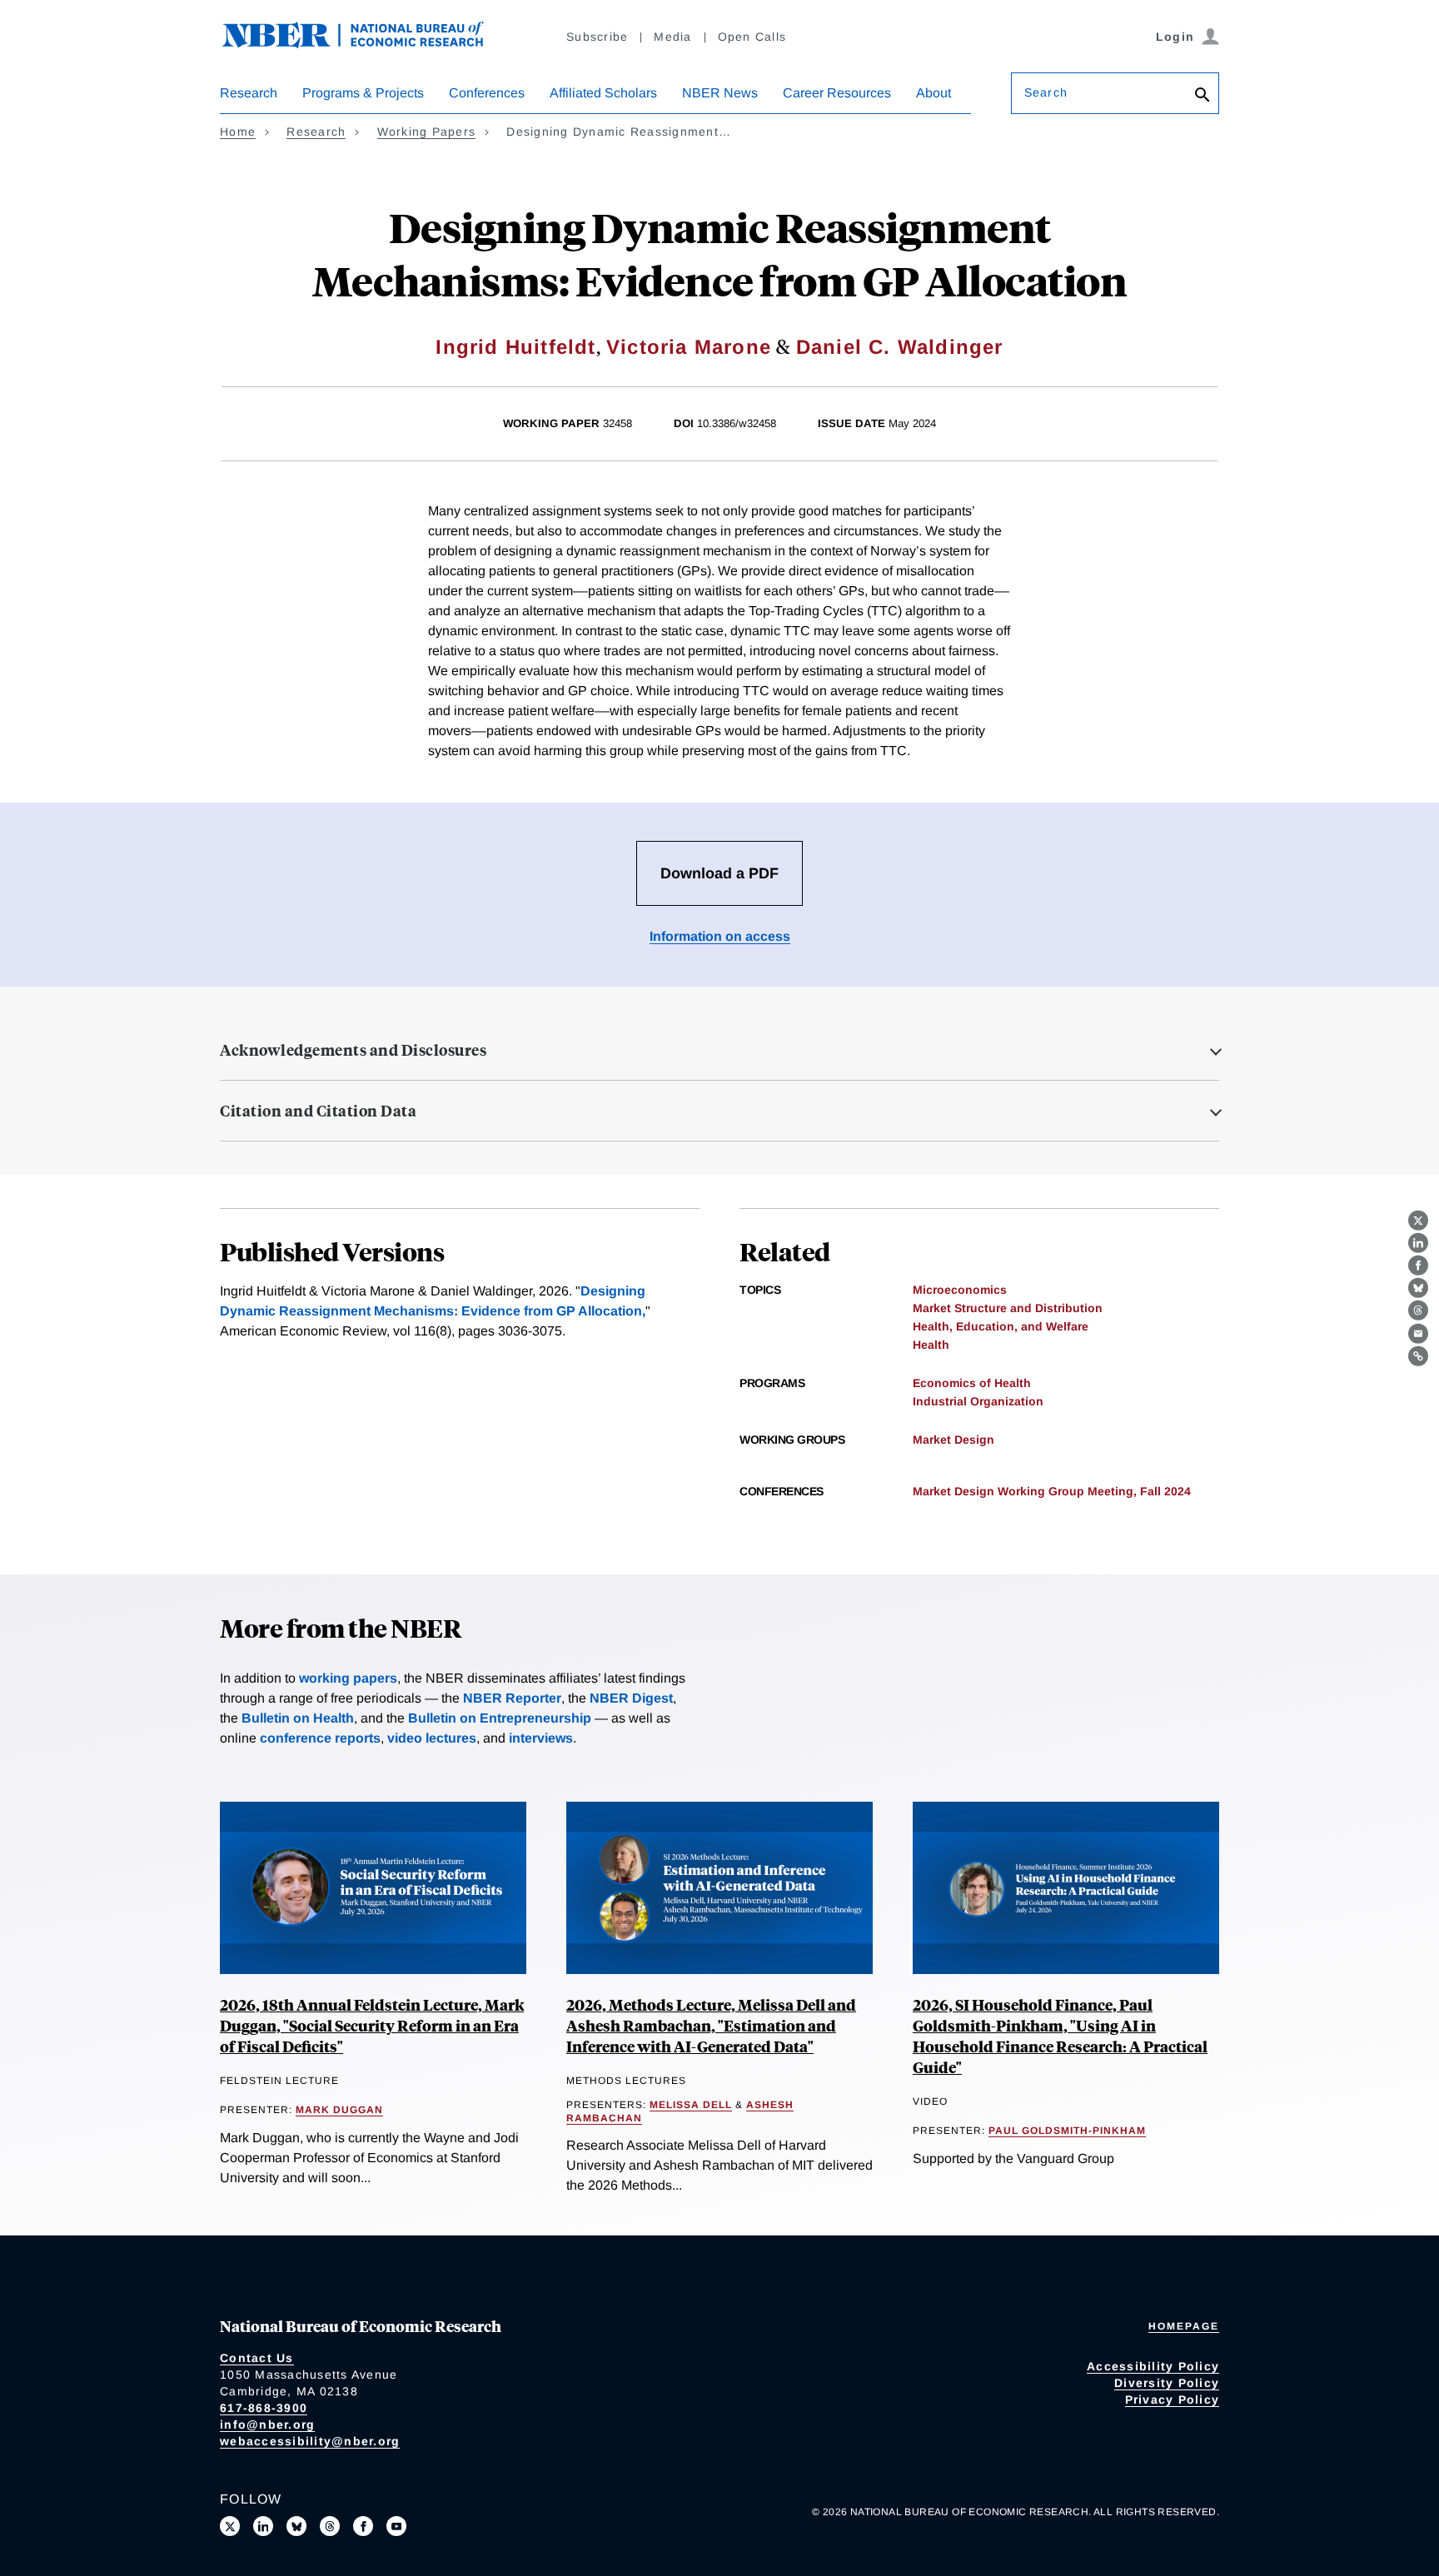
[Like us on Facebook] (363, 2526)
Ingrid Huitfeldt (515, 347)
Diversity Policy (1167, 2383)
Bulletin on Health (298, 1718)
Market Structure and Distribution (1008, 1308)
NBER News (720, 93)
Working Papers (427, 132)
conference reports (320, 1738)
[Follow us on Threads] (330, 2526)
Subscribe (597, 37)
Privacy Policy (1173, 2399)
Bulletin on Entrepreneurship (500, 1718)
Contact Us (257, 2358)
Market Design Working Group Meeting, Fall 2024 (1052, 1491)
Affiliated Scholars (603, 93)
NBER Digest (631, 1698)
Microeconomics (960, 1290)
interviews (541, 1738)
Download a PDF (719, 873)
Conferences (487, 93)
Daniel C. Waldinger (900, 347)
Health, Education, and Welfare (1001, 1326)
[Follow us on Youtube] (396, 2526)
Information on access (720, 936)
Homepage (1184, 2326)
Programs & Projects (363, 93)
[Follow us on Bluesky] (296, 2526)
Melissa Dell (691, 2105)
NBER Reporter (512, 1698)
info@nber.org (267, 2424)
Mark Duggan (339, 2110)
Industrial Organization (978, 1401)
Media (672, 37)
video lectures (432, 1738)
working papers (348, 1678)
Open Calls (752, 37)
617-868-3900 (264, 2408)
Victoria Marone (689, 347)
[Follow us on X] (230, 2526)
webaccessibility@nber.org (310, 2441)
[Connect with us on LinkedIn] (263, 2526)
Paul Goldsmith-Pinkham (1067, 2131)
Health (931, 1345)
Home (238, 132)
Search (1046, 92)
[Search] (1202, 96)
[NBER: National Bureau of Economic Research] (366, 44)
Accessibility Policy (1153, 2366)
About (934, 93)
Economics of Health (972, 1383)
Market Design (954, 1440)
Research (249, 93)
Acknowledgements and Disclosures (353, 1050)
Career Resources (837, 93)
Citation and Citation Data (318, 1111)
